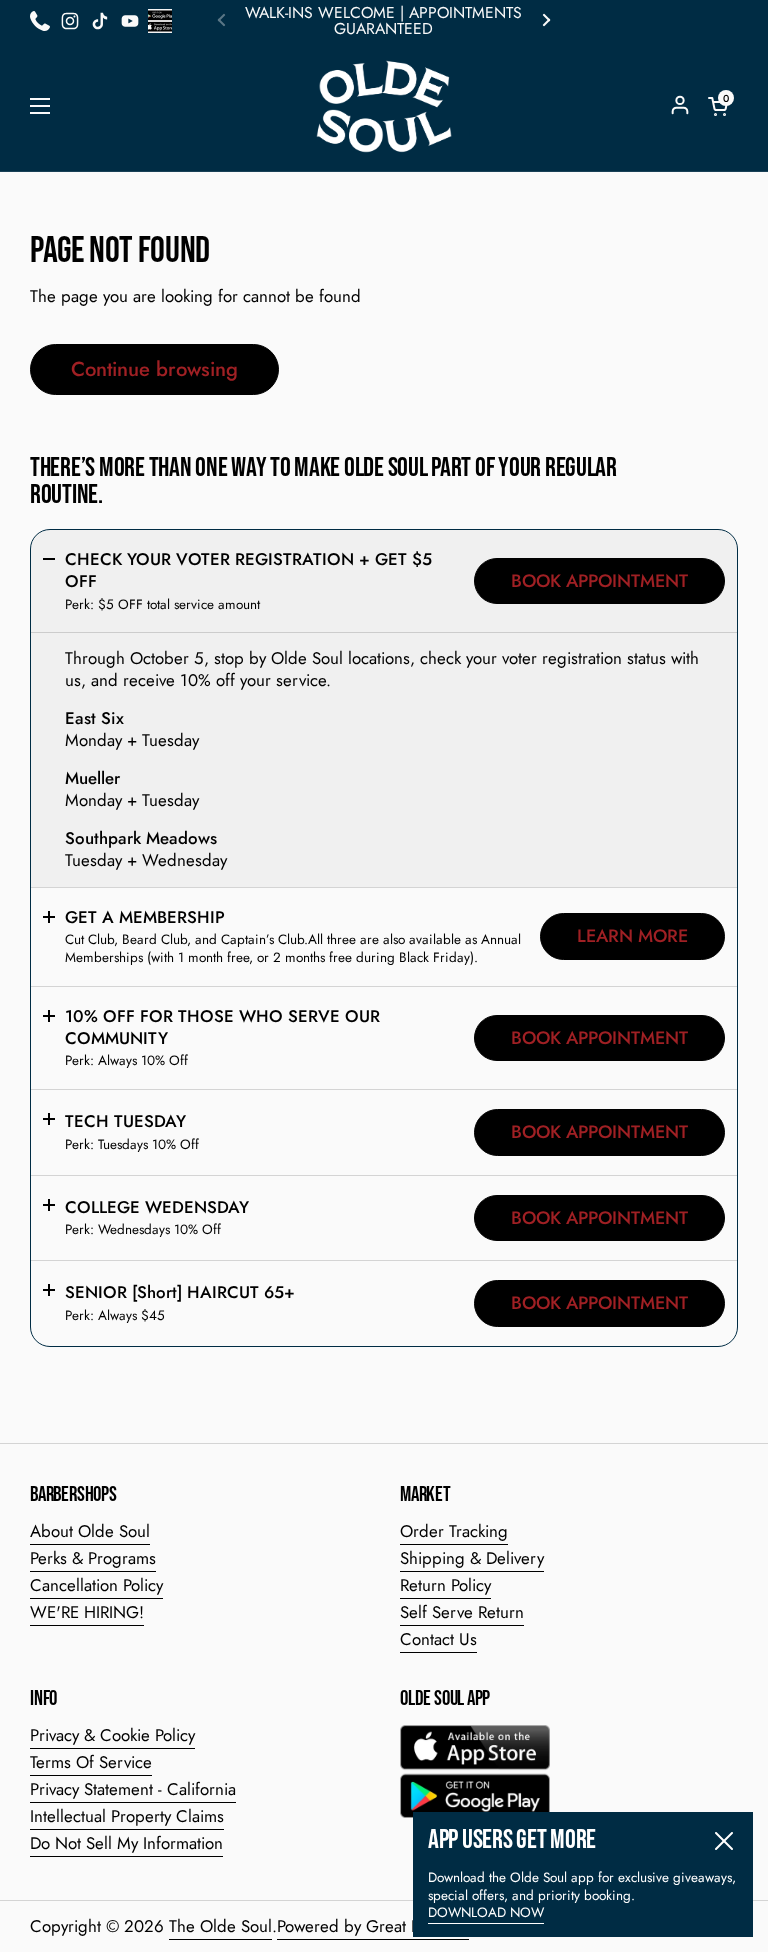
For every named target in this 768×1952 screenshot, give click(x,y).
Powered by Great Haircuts (373, 1926)
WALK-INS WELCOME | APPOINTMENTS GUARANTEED (383, 21)
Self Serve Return (462, 1612)
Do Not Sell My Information (126, 1843)
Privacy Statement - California (133, 1789)
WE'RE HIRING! (87, 1612)
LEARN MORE (632, 936)
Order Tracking (454, 1531)
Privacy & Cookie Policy (112, 1735)
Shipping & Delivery (472, 1558)
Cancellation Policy (96, 1585)
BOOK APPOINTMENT (599, 581)
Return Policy (445, 1585)
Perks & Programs (93, 1558)
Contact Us (438, 1639)
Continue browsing (154, 369)
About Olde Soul (90, 1531)
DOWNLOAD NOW (486, 1912)
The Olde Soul (220, 1926)
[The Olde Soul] (384, 107)
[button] (718, 106)
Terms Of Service (91, 1762)
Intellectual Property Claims (127, 1816)
